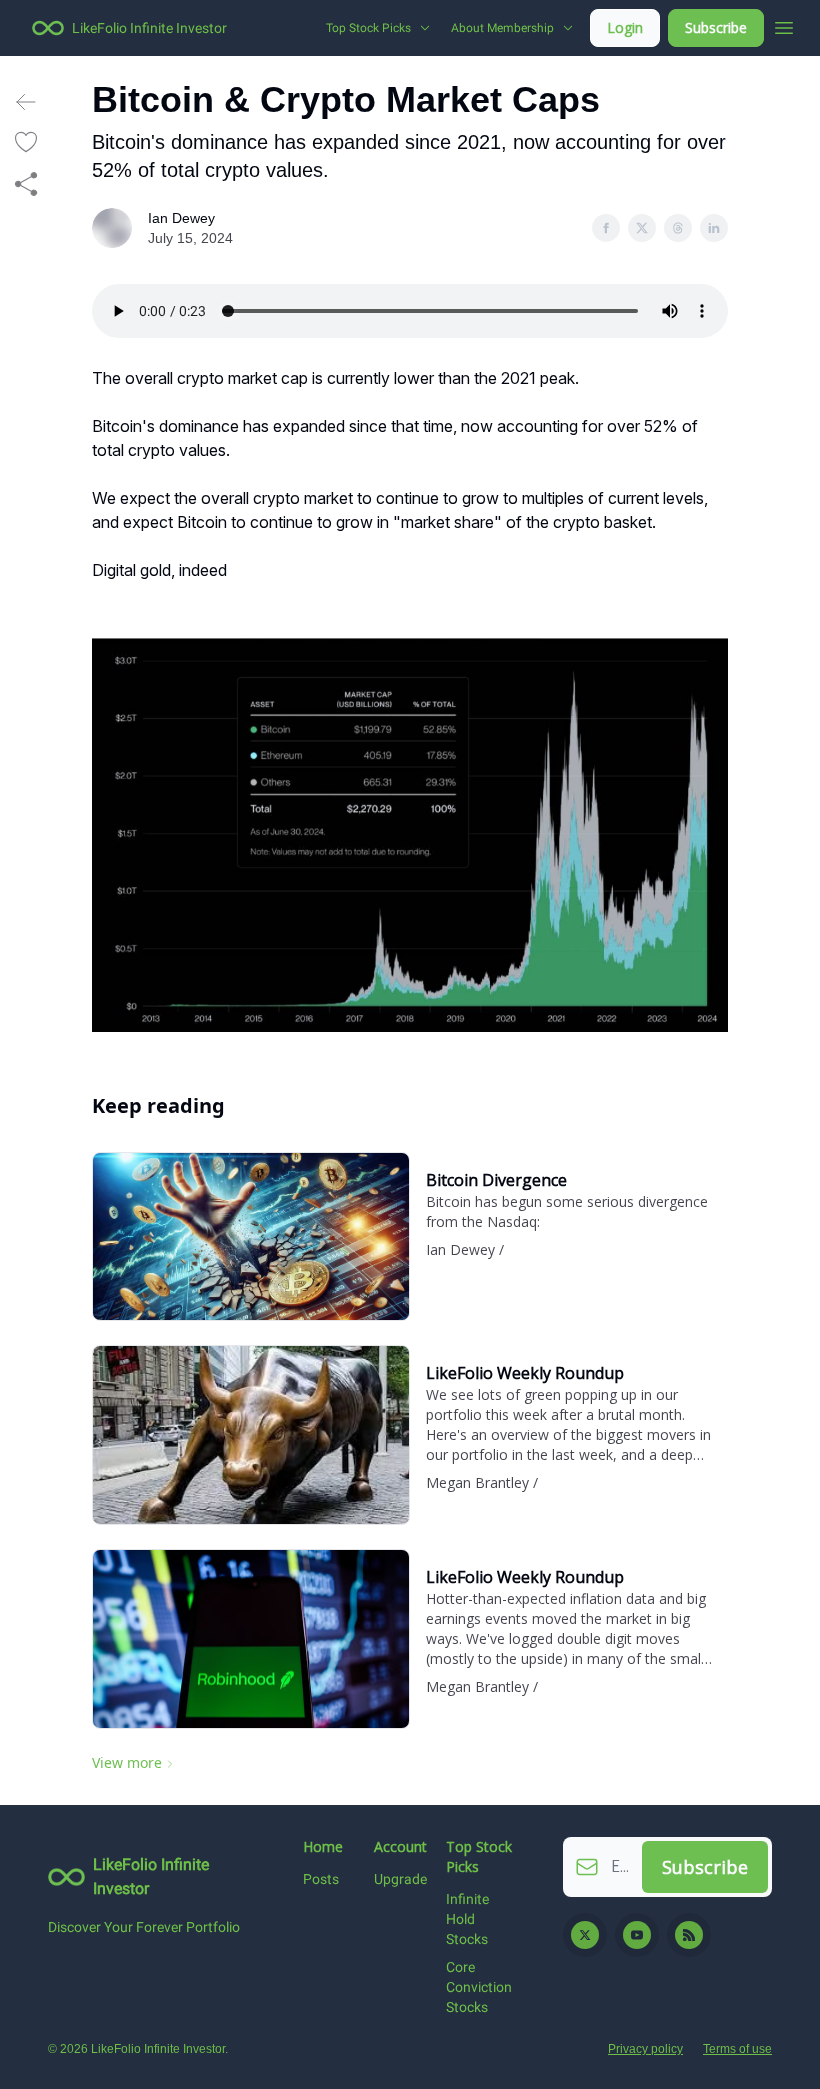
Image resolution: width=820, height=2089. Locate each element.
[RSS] (689, 1935)
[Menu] (784, 25)
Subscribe (716, 27)
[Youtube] (637, 1935)
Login (625, 27)
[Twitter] (585, 1935)
